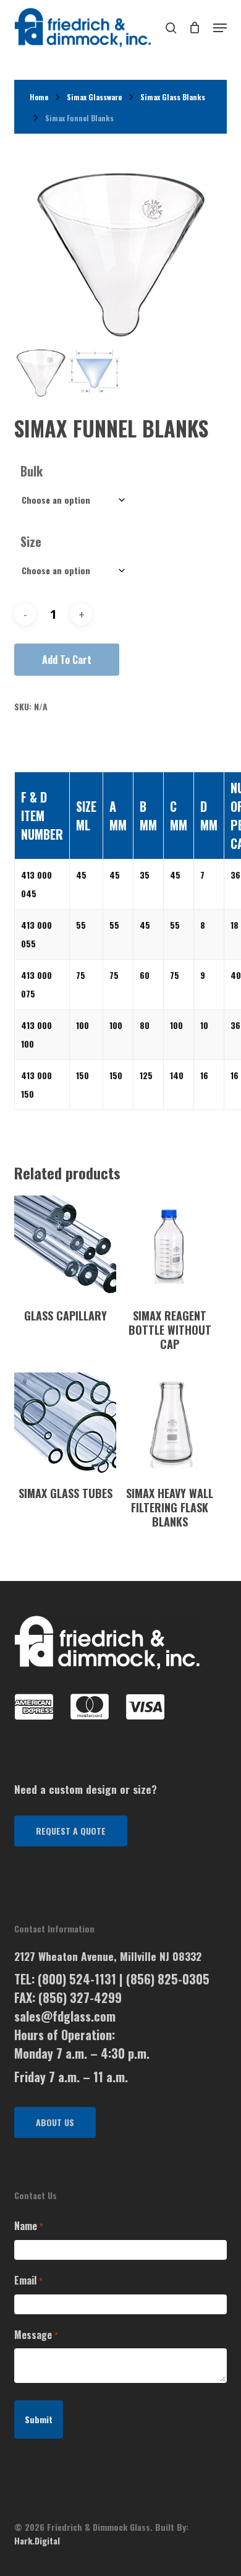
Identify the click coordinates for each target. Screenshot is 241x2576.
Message (36, 2335)
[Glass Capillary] (65, 1247)
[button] (71, 1831)
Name (28, 2226)
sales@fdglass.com (65, 2016)
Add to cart (67, 660)
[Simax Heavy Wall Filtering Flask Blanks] (170, 1424)
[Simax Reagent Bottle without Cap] (170, 1247)
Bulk (32, 471)
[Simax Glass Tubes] (65, 1424)
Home (39, 97)
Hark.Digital (37, 2540)
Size (31, 541)
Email (28, 2280)
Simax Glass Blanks (173, 97)
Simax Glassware (94, 97)
